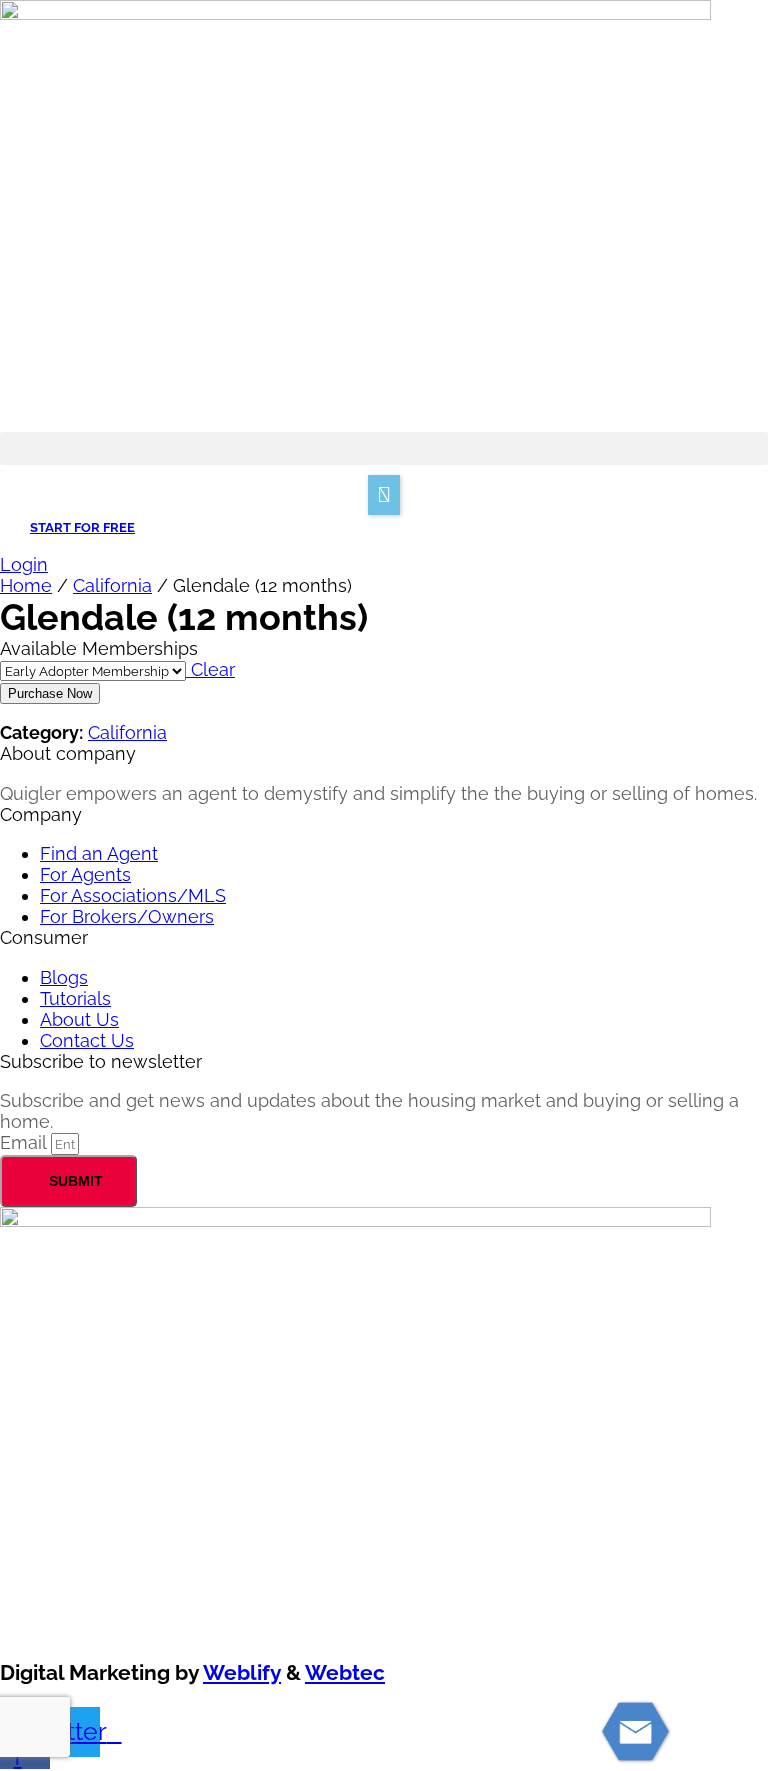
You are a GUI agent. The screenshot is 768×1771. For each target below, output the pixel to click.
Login (24, 564)
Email (25, 1142)
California (112, 585)
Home (26, 585)
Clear (210, 669)
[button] (384, 448)
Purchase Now (50, 693)
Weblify (242, 1672)
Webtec (345, 1672)
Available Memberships (99, 648)
